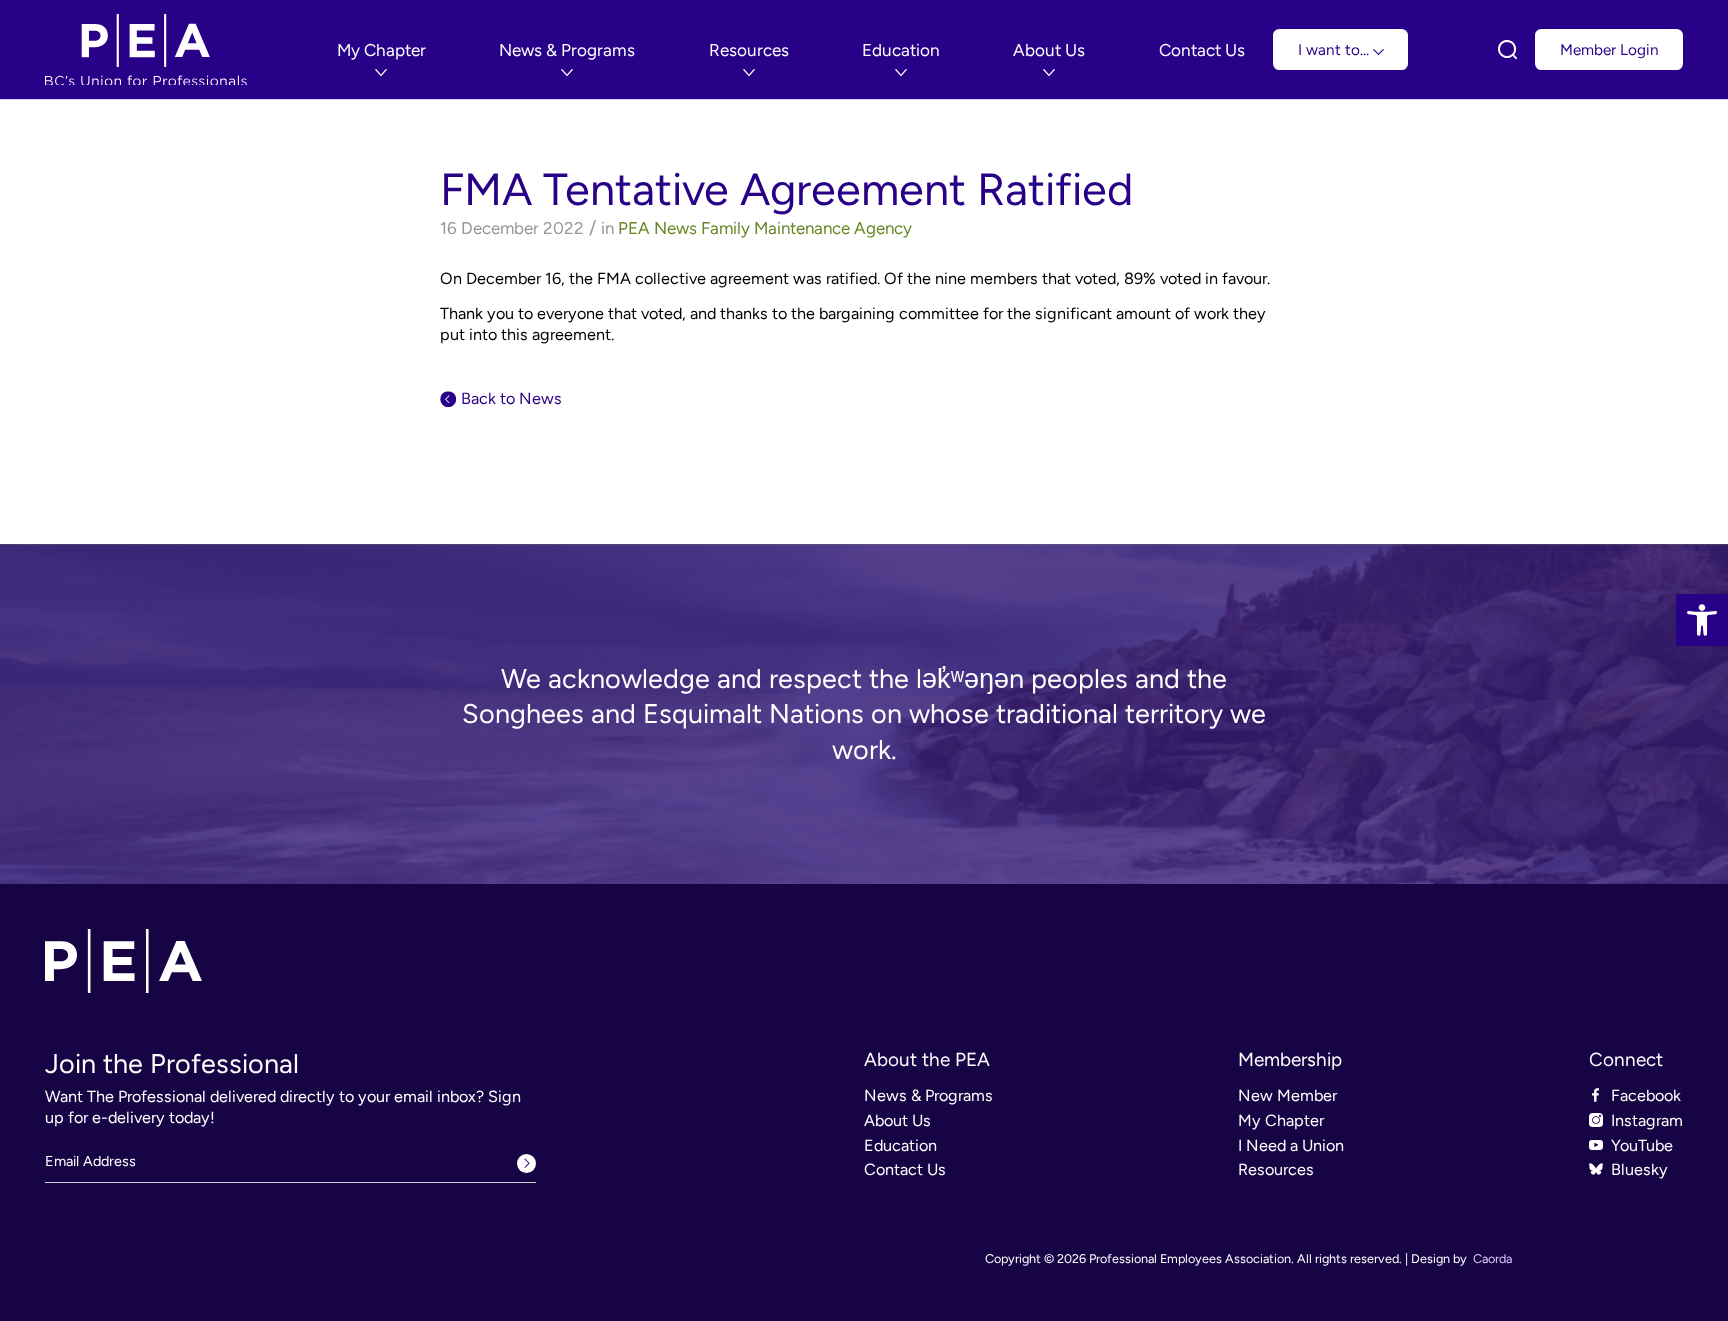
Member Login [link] (1609, 49)
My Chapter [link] (1281, 1120)
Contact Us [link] (905, 1169)
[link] (1702, 620)
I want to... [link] (1335, 49)
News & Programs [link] (928, 1095)
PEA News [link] (657, 228)
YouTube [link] (1642, 1145)
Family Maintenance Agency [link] (806, 228)
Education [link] (900, 1145)
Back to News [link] (511, 398)
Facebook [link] (1646, 1095)
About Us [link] (897, 1120)
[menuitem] (381, 50)
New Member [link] (1287, 1095)
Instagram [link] (1647, 1120)
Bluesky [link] (1639, 1169)
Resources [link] (1276, 1169)
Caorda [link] (1492, 1258)
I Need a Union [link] (1291, 1145)
